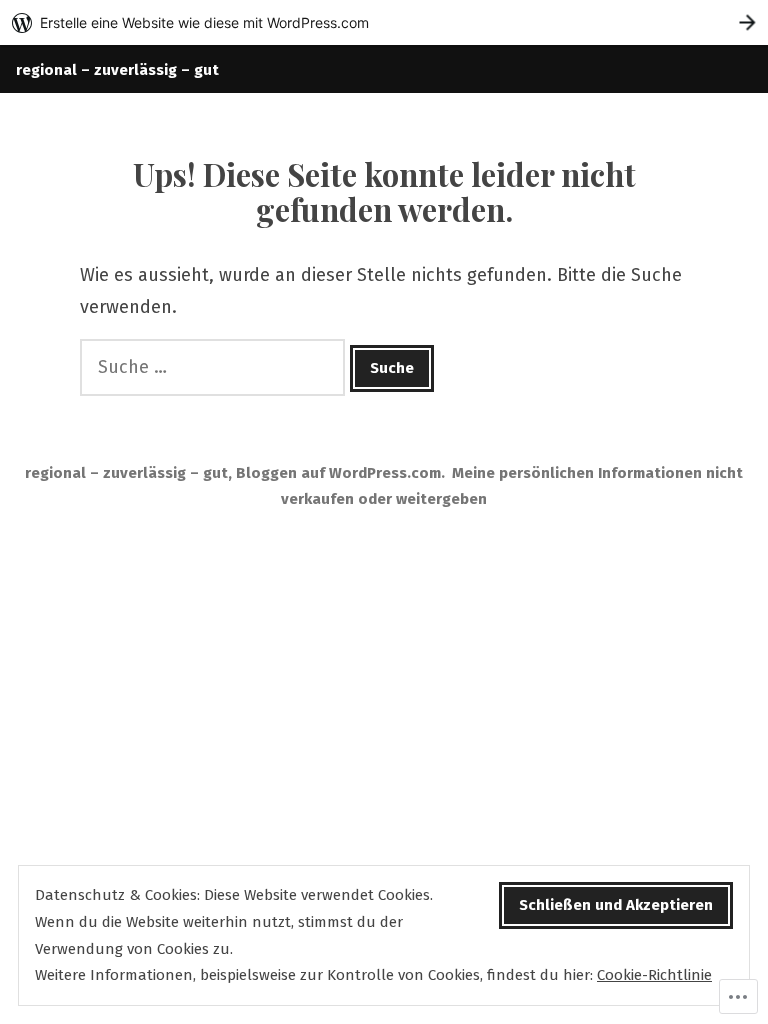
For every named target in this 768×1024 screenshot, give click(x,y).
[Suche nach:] (215, 367)
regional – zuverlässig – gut (117, 70)
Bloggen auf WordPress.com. (340, 473)
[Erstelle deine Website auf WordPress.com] (384, 22)
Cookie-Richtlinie (654, 975)
